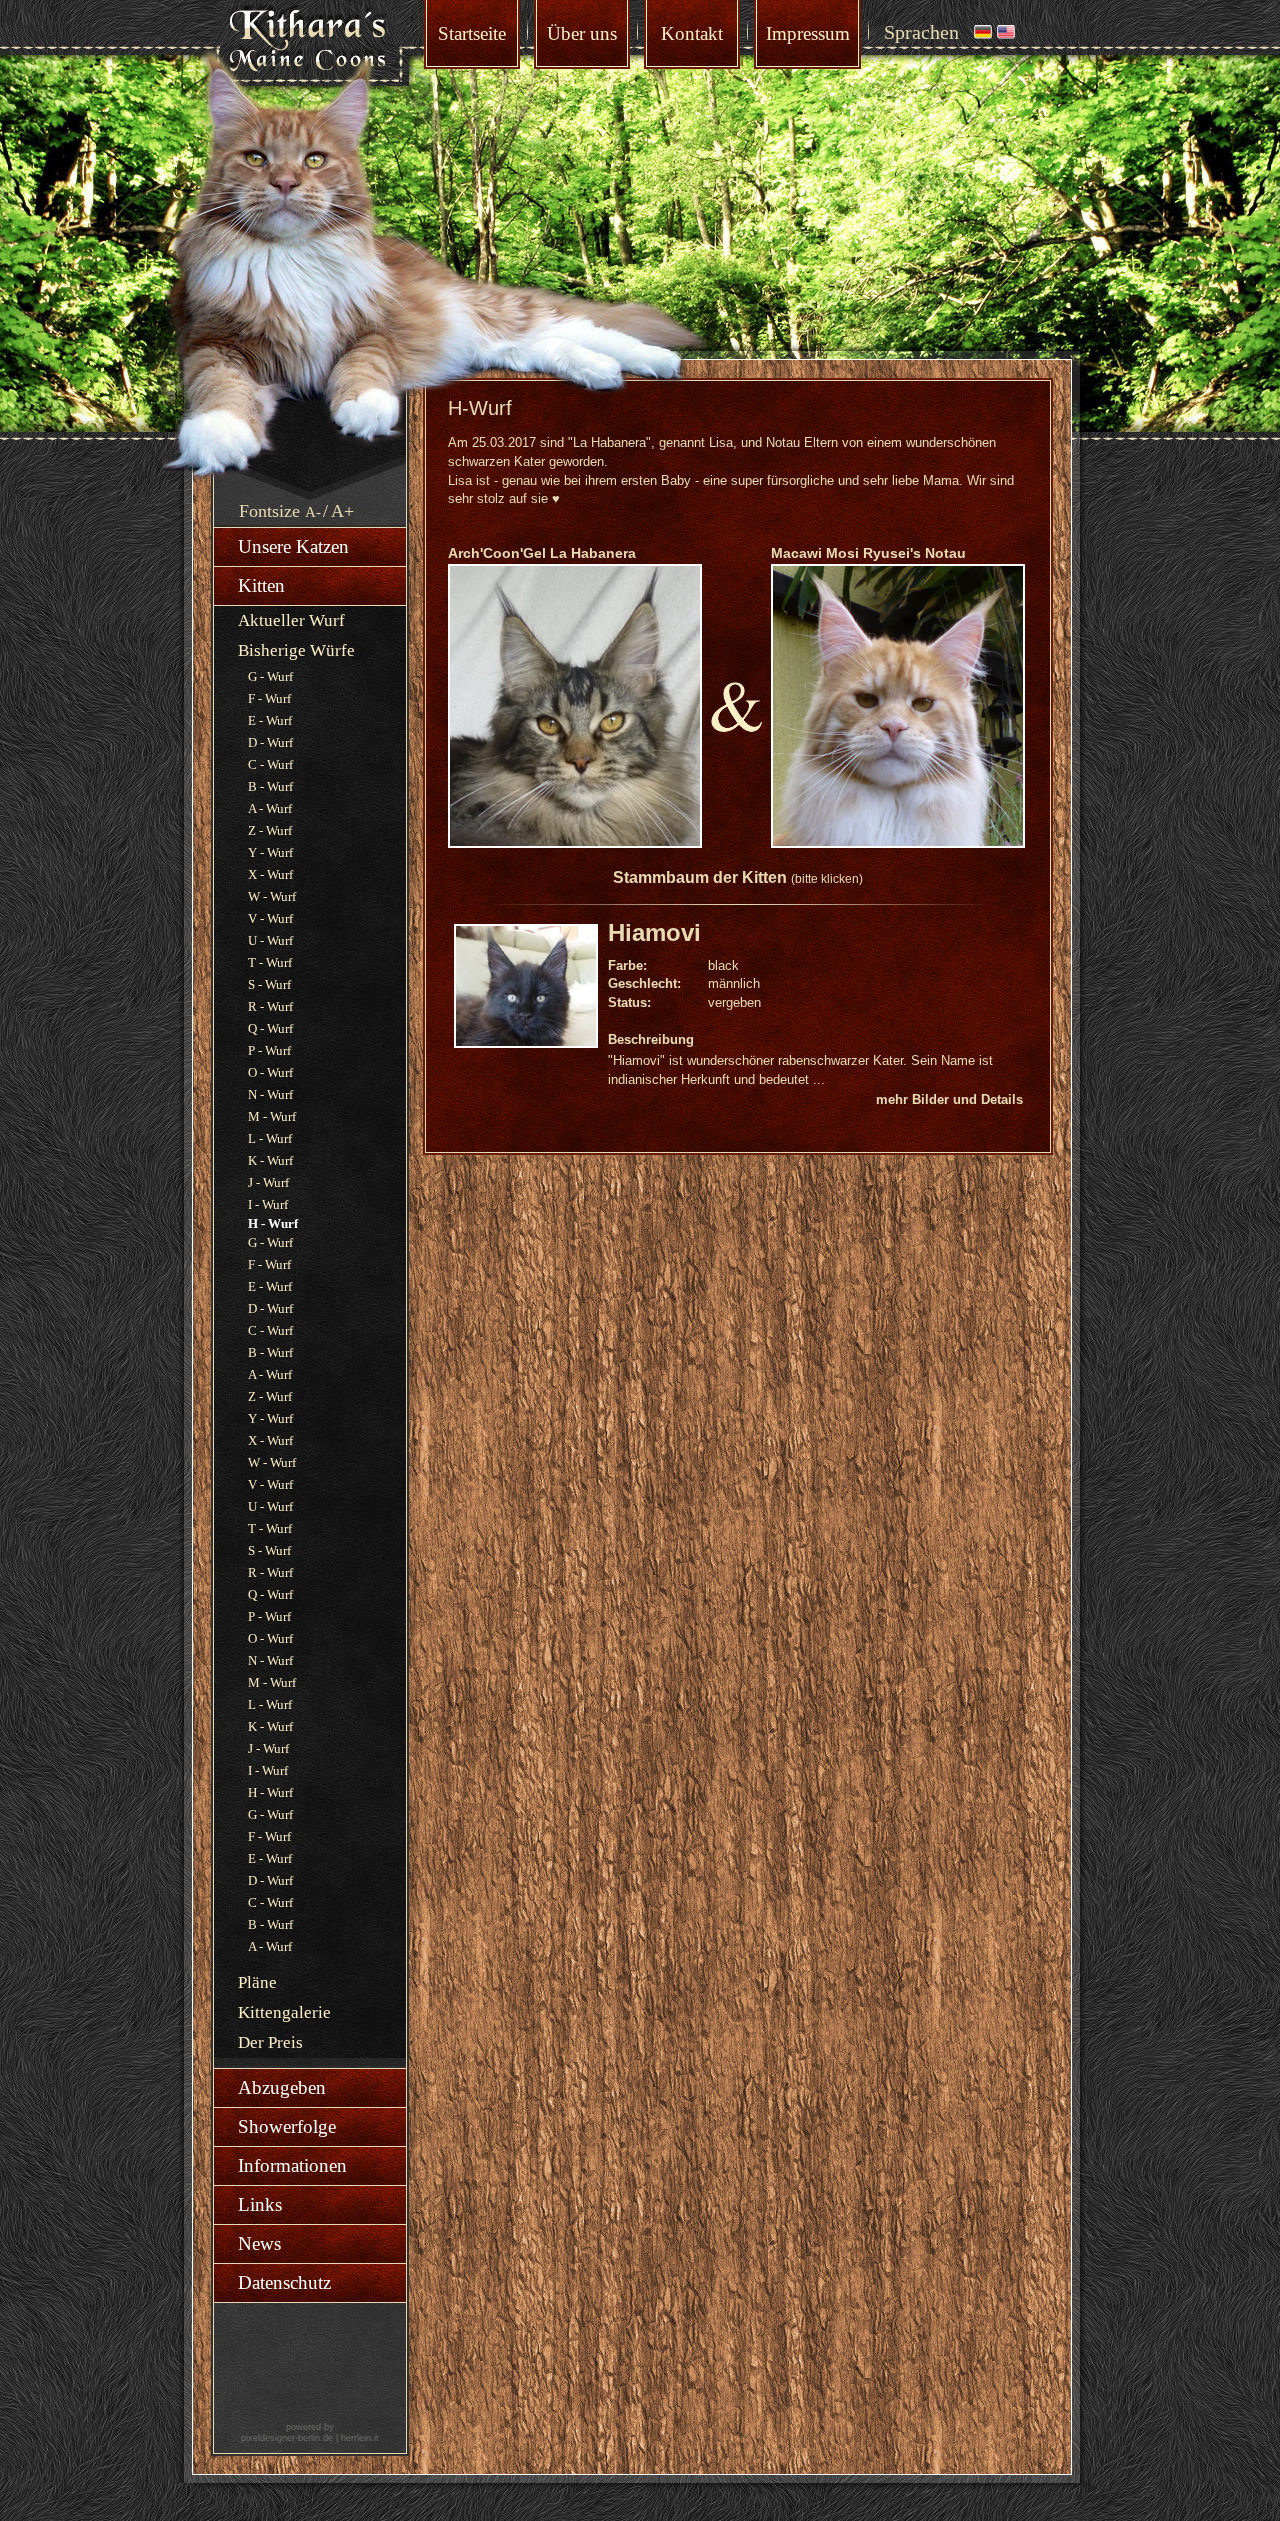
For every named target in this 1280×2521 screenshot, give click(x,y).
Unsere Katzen (293, 546)
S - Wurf (269, 984)
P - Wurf (269, 1050)
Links (260, 2204)
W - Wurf (272, 896)
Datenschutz (284, 2282)
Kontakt (692, 33)
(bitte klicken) (827, 879)
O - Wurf (270, 1072)
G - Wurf (270, 676)
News (259, 2243)
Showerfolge (287, 2126)
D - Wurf (270, 742)
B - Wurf (270, 786)
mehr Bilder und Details (949, 1099)
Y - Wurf (270, 852)
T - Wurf (270, 962)
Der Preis (270, 2042)
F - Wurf (269, 698)
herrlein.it (360, 2438)
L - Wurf (270, 1138)
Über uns (582, 33)
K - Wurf (270, 1160)
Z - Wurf (270, 830)
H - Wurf (270, 1792)
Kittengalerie (284, 2012)
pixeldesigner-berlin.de (287, 2438)
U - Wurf (270, 940)
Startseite (472, 33)
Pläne (257, 1982)
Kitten (261, 585)
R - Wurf (270, 1006)
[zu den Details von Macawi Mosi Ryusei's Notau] (898, 843)
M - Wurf (272, 1116)
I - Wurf (268, 1204)
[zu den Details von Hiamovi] (531, 991)
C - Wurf (270, 764)
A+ (342, 511)
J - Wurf (268, 1182)
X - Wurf (270, 874)
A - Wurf (270, 808)
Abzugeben (282, 2087)
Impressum (808, 33)
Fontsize (269, 511)
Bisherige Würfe (296, 650)
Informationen (292, 2165)
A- (313, 512)
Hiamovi (654, 932)
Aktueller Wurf (291, 620)
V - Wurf (270, 918)
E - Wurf (270, 720)
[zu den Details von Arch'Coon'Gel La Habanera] (575, 843)
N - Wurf (270, 1094)
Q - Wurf (270, 1028)
